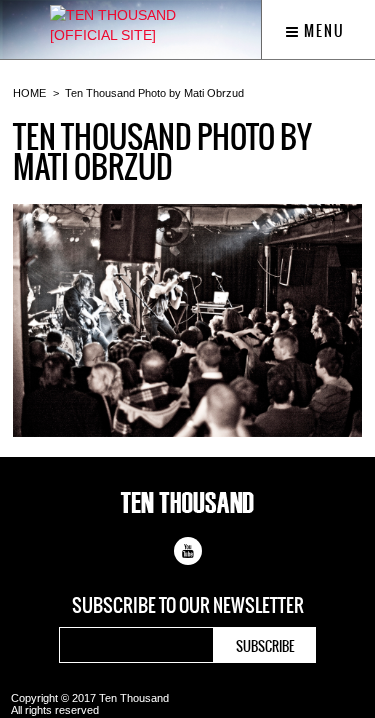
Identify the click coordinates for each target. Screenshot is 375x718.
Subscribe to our (188, 606)
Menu (322, 31)
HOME (29, 93)
